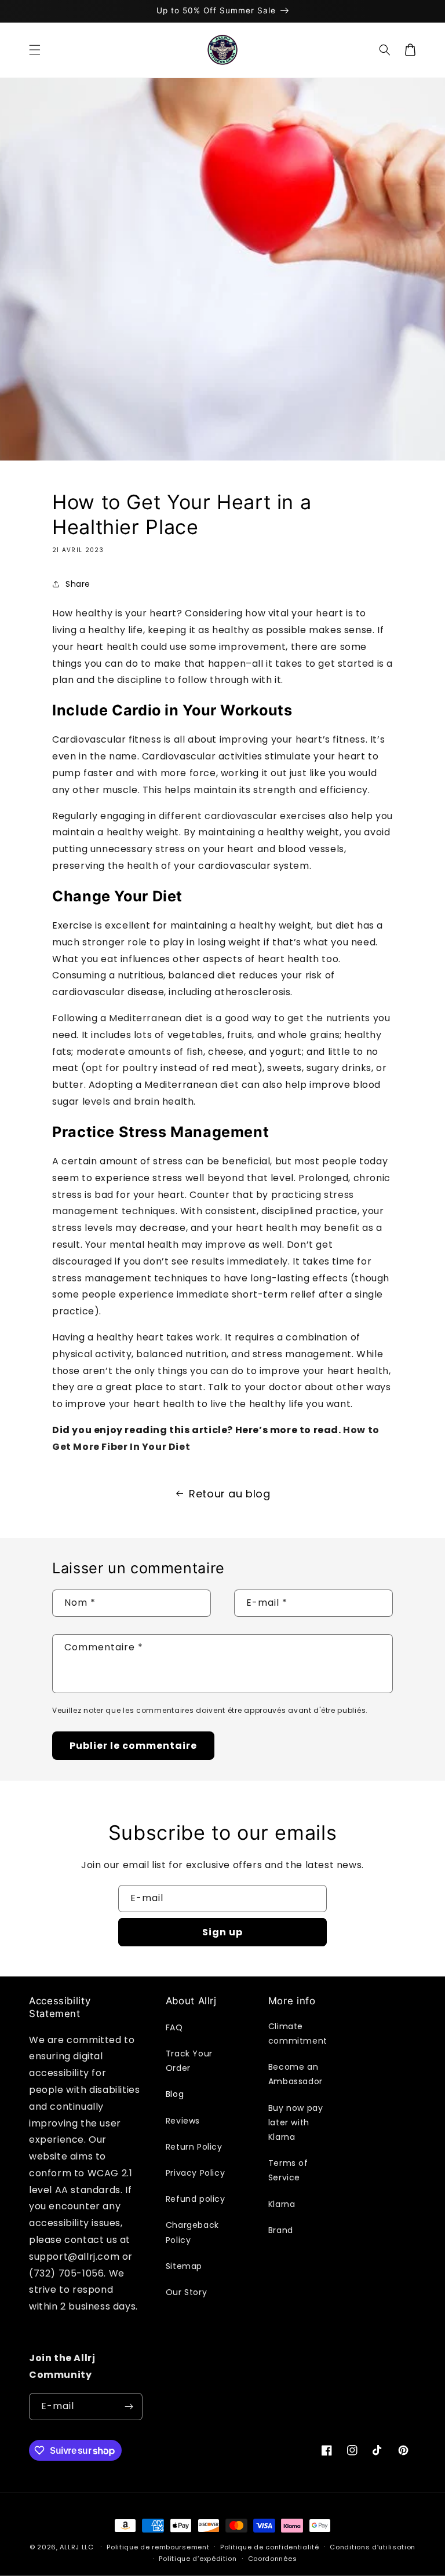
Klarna (282, 2204)
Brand (281, 2230)
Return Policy (194, 2147)
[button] (35, 50)
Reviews (183, 2121)
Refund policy (196, 2199)
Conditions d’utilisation (373, 2547)
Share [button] (78, 584)
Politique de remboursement (158, 2547)
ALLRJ (70, 2547)
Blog (175, 2094)
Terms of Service (288, 2170)
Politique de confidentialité (270, 2547)
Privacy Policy (195, 2173)
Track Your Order (189, 2061)
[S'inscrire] (129, 2407)
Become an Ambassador (296, 2074)
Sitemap (184, 2266)
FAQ (174, 2027)
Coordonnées (273, 2559)
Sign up (222, 1932)
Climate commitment (298, 2034)
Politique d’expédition (198, 2559)
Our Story (186, 2292)
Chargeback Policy (192, 2232)
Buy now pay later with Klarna (296, 2122)
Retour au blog (229, 1494)
